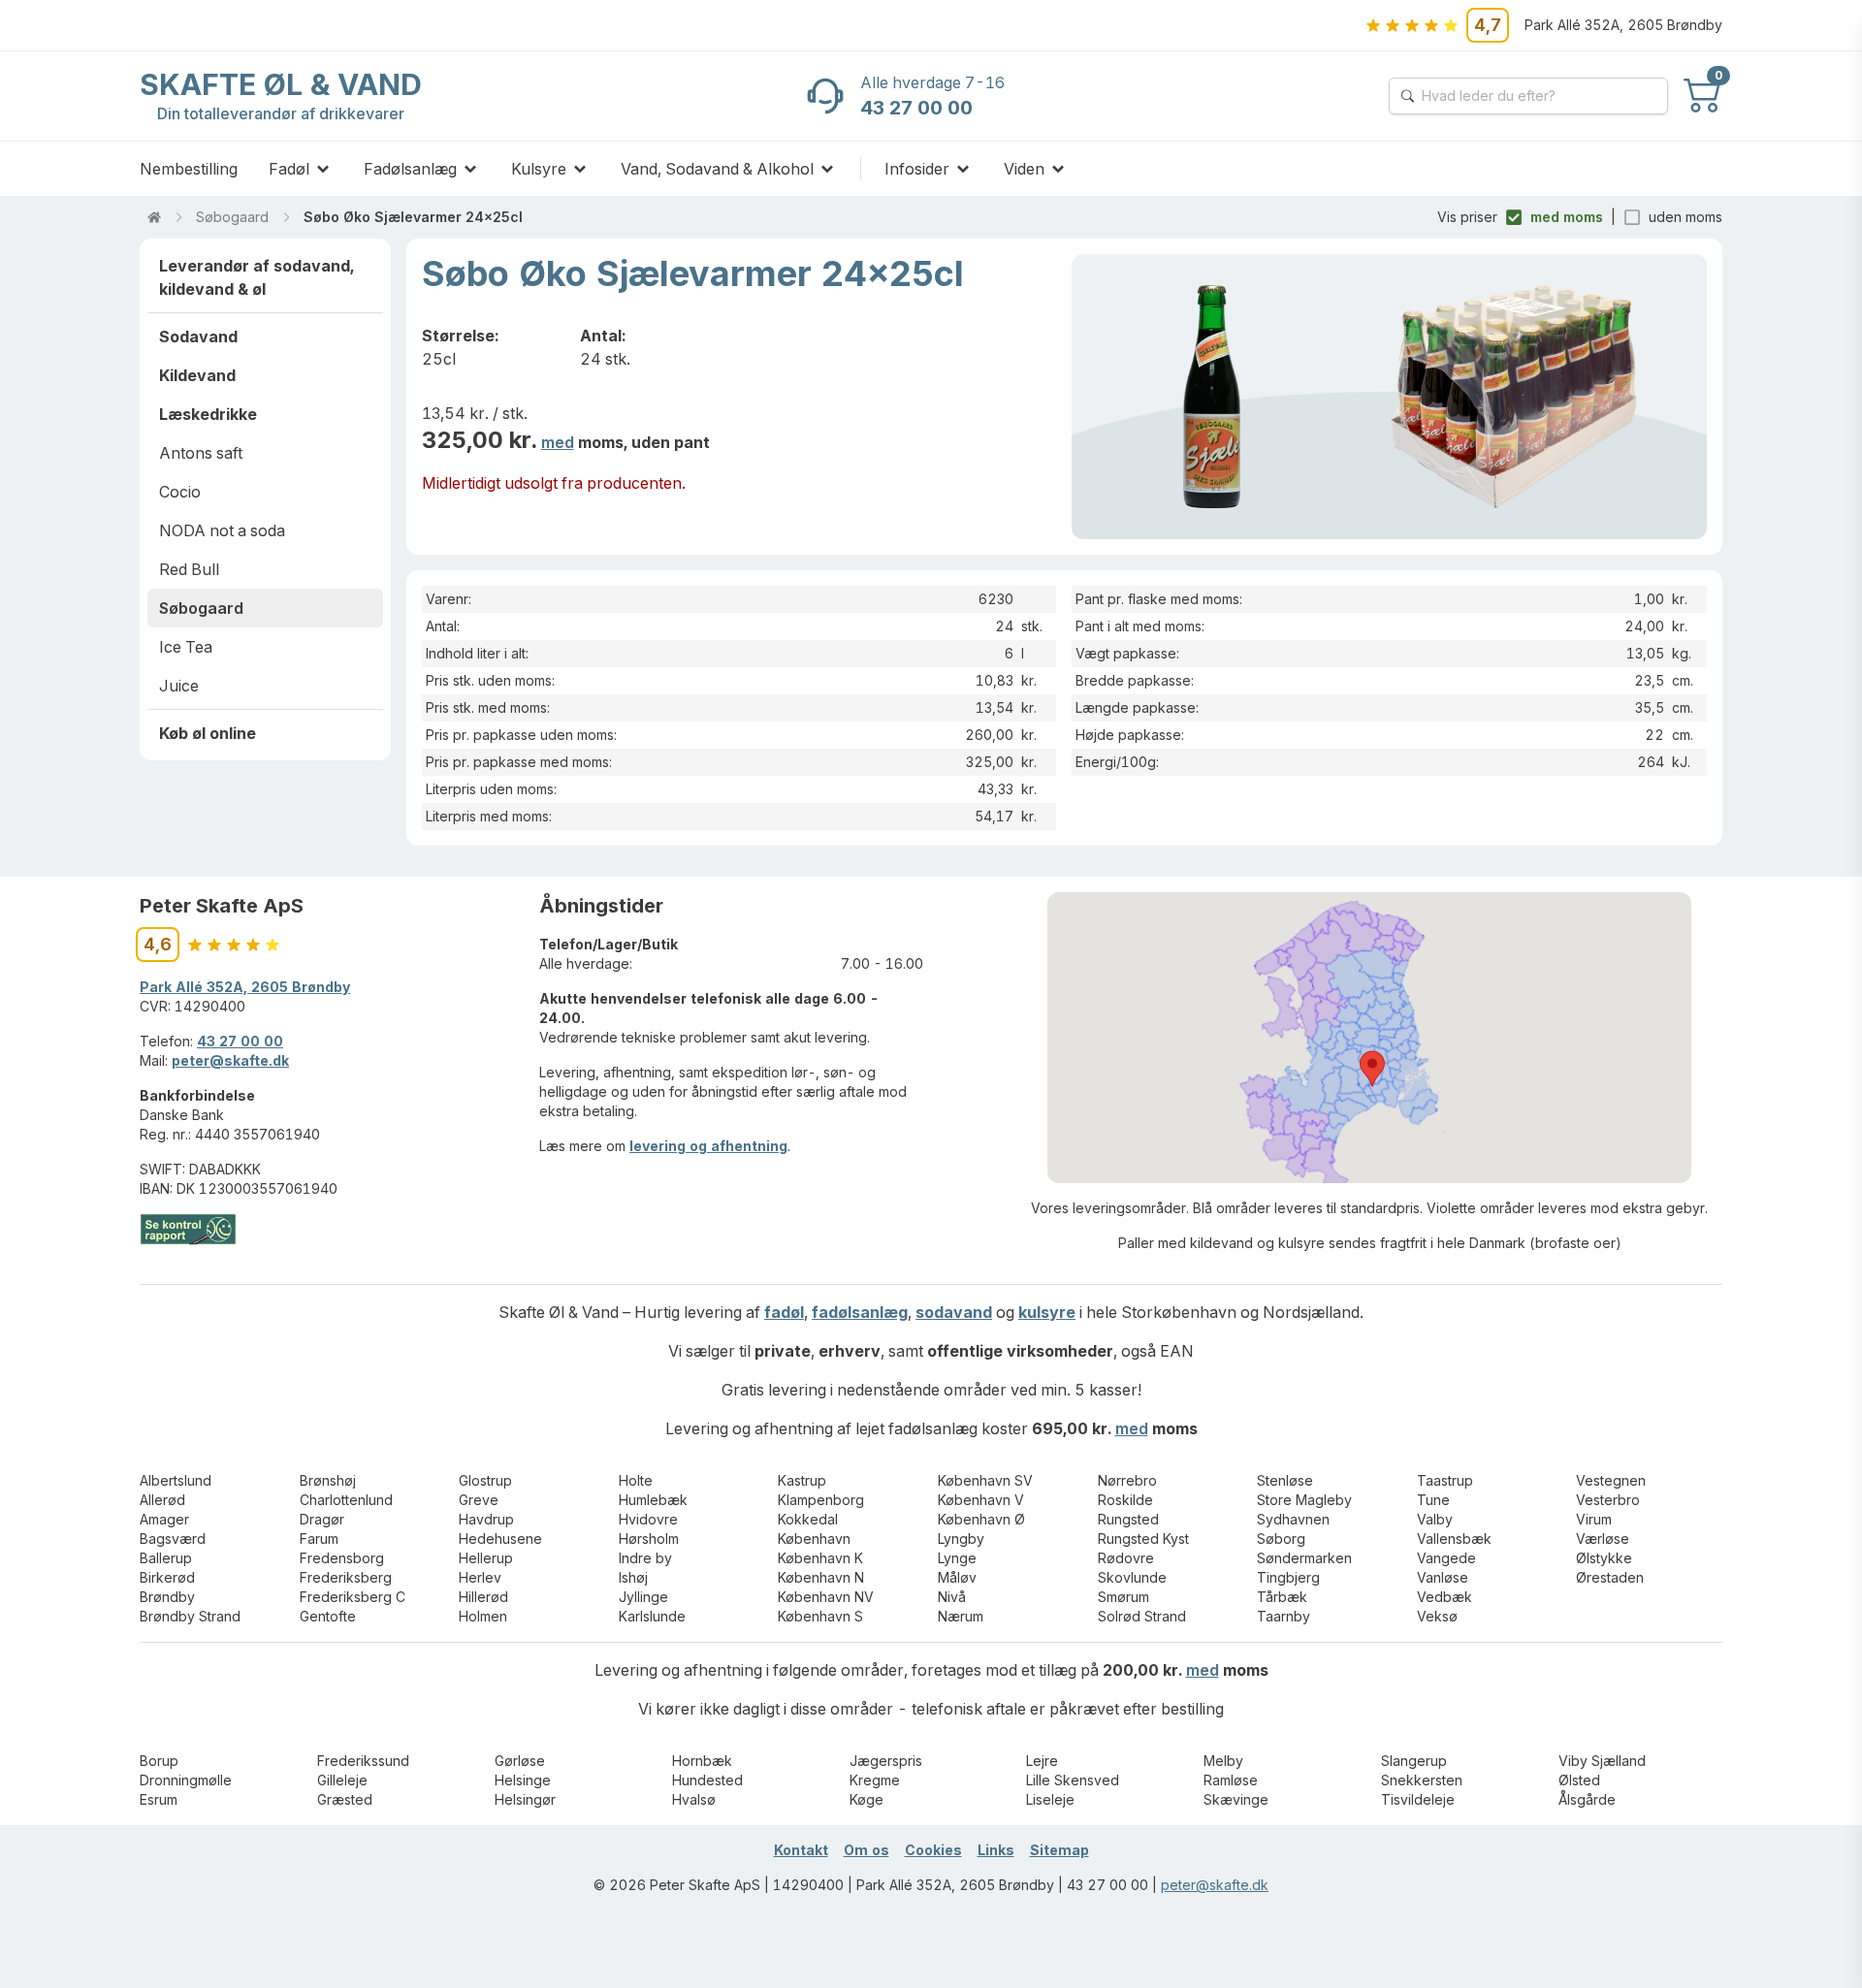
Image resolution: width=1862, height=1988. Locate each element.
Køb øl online (208, 733)
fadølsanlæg (860, 1312)
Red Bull (189, 569)
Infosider (917, 169)
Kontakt (801, 1850)
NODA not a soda (222, 530)
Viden (1024, 169)
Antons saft (201, 453)
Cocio (180, 492)
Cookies (933, 1850)
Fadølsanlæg (410, 169)
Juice (179, 686)
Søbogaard (232, 217)
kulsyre (1047, 1312)
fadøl (784, 1312)
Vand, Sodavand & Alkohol (717, 169)
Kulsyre (539, 169)
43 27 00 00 (240, 1041)
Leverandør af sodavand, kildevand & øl (257, 277)
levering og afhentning (708, 1146)
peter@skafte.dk (230, 1060)
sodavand (954, 1312)
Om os (867, 1850)
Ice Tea (186, 647)
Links (996, 1850)
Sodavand (198, 337)
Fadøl (289, 169)
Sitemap (1059, 1850)
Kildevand (197, 375)
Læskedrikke (208, 414)
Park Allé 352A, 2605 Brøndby (245, 987)
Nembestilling (189, 169)
